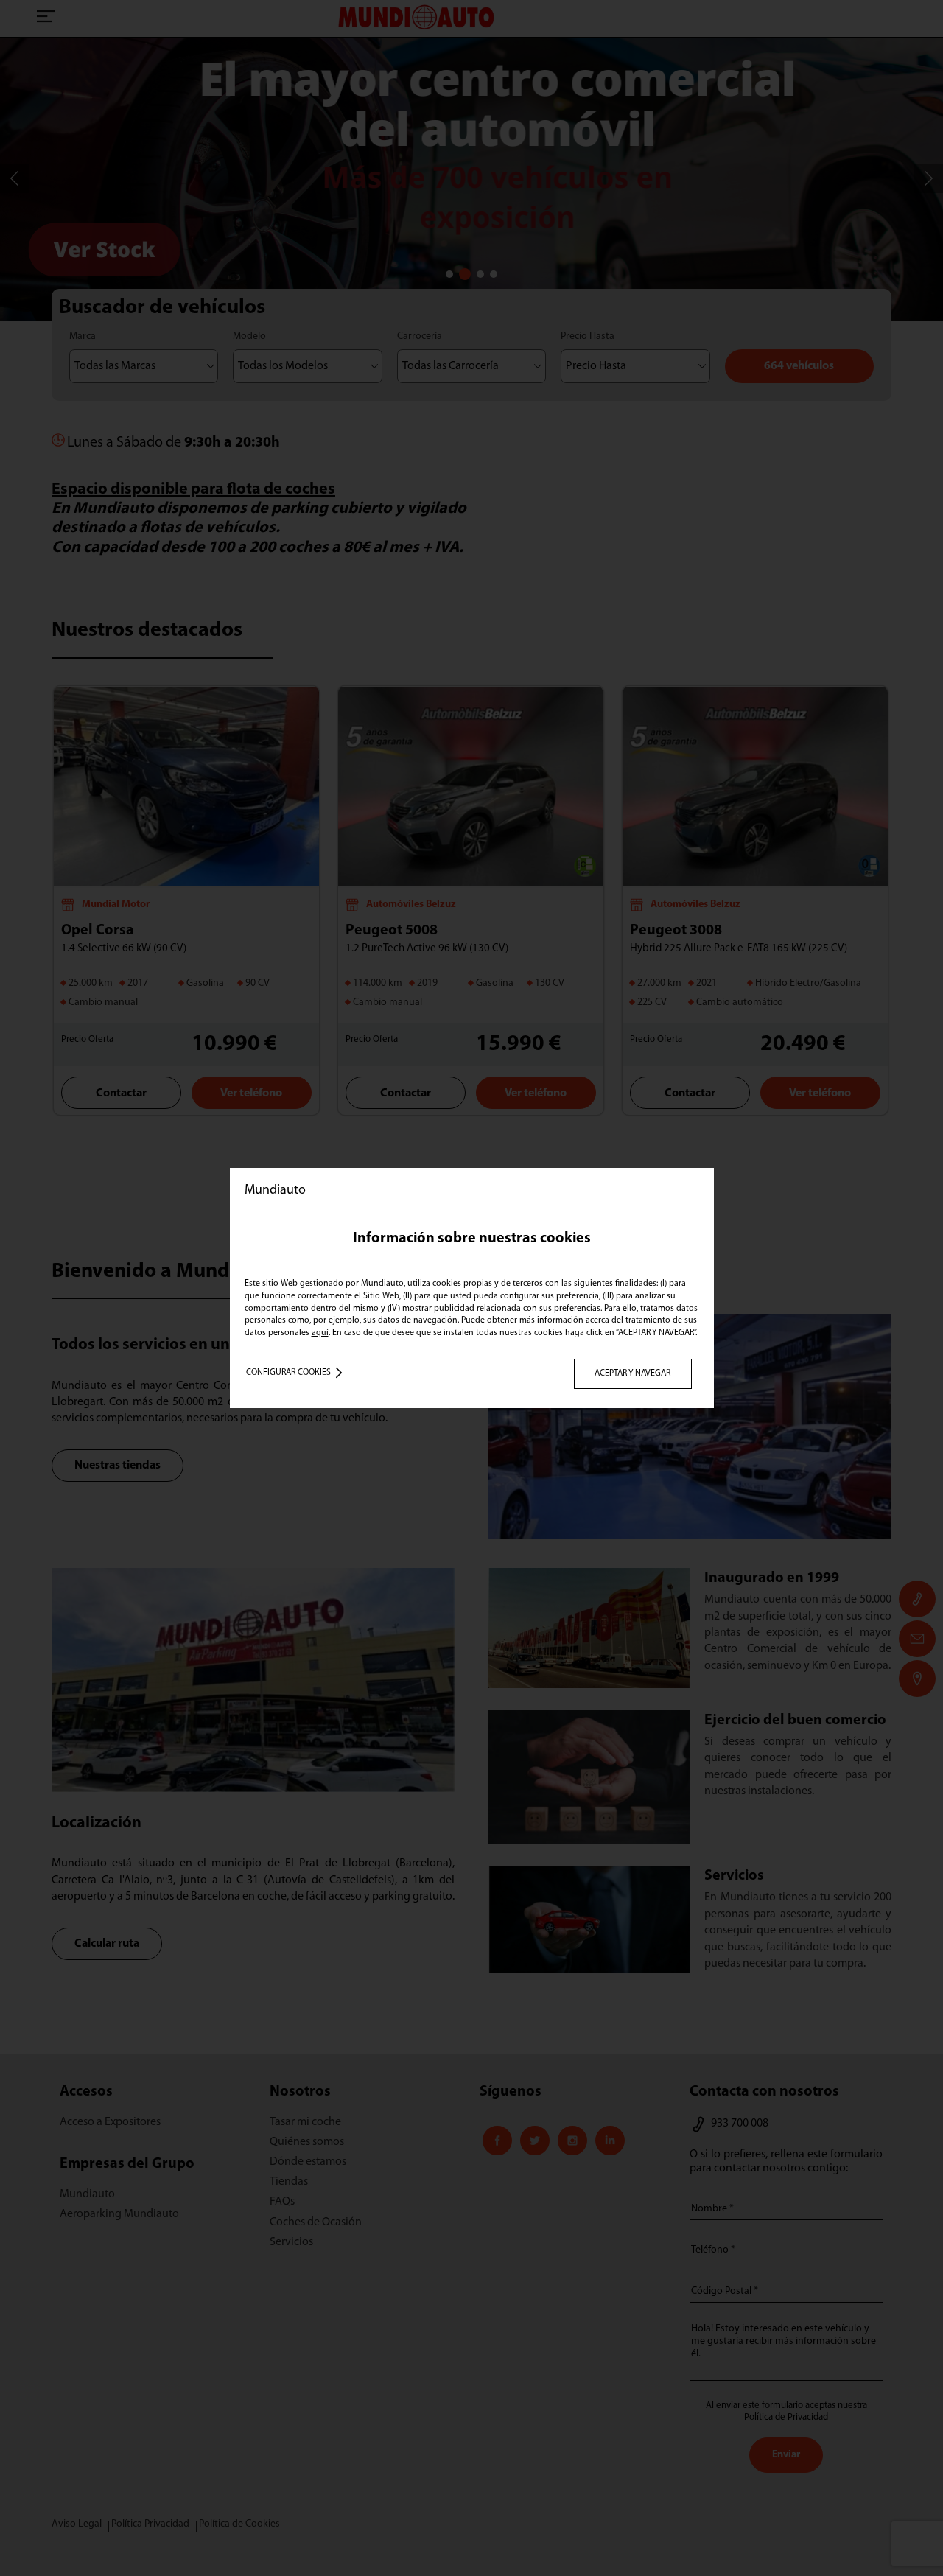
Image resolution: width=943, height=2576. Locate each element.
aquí (320, 1333)
